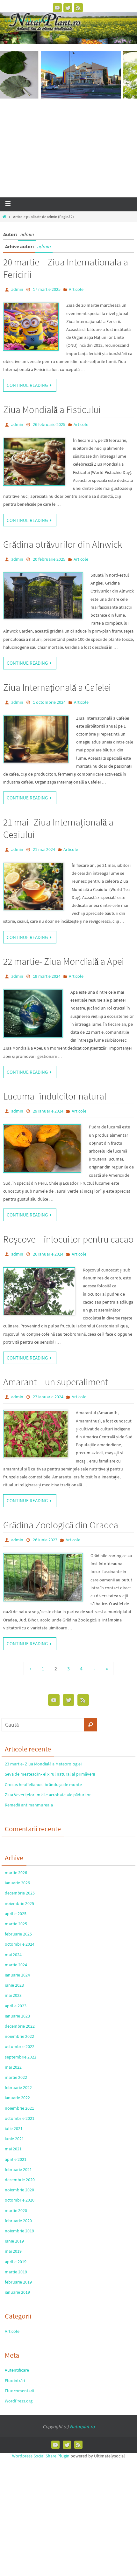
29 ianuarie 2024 (48, 1111)
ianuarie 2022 (17, 2098)
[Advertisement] (68, 150)
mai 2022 (13, 2067)
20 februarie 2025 (49, 559)
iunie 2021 (14, 2139)
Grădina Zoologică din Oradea (61, 1525)
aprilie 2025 (16, 1914)
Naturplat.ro (82, 2426)
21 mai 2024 (44, 849)
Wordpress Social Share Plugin (41, 2456)
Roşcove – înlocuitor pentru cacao (68, 1239)
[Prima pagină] (4, 217)
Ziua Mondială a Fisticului (52, 409)
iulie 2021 (14, 2128)
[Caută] (90, 1725)
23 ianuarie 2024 (48, 1397)
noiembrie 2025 (19, 1903)
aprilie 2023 (16, 2006)
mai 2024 (13, 1955)
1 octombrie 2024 (49, 702)
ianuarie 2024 (17, 1975)
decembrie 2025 (20, 1893)
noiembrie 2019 (19, 2231)
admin (44, 246)
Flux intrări (15, 2381)
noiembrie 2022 (19, 2036)
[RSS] (78, 8)
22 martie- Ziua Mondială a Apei (64, 961)
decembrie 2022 (20, 2026)
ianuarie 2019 (17, 2292)
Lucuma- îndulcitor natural (55, 1096)
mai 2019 (13, 2251)
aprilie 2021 (16, 2159)
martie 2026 (16, 1873)
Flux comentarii (19, 2391)
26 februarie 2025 (49, 424)
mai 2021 (13, 2149)
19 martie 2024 (47, 976)
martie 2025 (16, 1924)
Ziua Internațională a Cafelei (57, 687)
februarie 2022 (18, 2087)
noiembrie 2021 (19, 2108)
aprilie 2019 (16, 2262)
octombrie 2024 (20, 1944)
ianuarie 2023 (17, 2016)
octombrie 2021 (20, 2118)
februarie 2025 (18, 1934)
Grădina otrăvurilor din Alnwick (63, 544)
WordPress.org (19, 2401)
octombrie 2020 (20, 2200)
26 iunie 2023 (45, 1540)
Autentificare (17, 2370)
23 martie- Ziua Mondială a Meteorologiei (43, 1764)
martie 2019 (16, 2272)
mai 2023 (13, 1995)
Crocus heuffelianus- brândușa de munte (43, 1785)
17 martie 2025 (47, 289)
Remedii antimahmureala (29, 1805)
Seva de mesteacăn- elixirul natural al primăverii (50, 1774)
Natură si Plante (26, 20)
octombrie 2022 (20, 2046)
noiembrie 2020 (19, 2190)
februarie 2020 (18, 2221)
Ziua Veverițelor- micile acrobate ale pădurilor (48, 1795)
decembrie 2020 (20, 2180)
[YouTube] (57, 8)
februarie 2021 (18, 2169)
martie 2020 (16, 2210)
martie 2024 (16, 1965)
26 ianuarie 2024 (48, 1254)
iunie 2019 (14, 2241)
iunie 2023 (14, 1985)
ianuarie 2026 (17, 1883)
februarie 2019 (18, 2282)
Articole (76, 289)
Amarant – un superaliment (56, 1382)
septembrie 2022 (21, 2057)
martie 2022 (16, 2077)
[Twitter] (68, 8)
